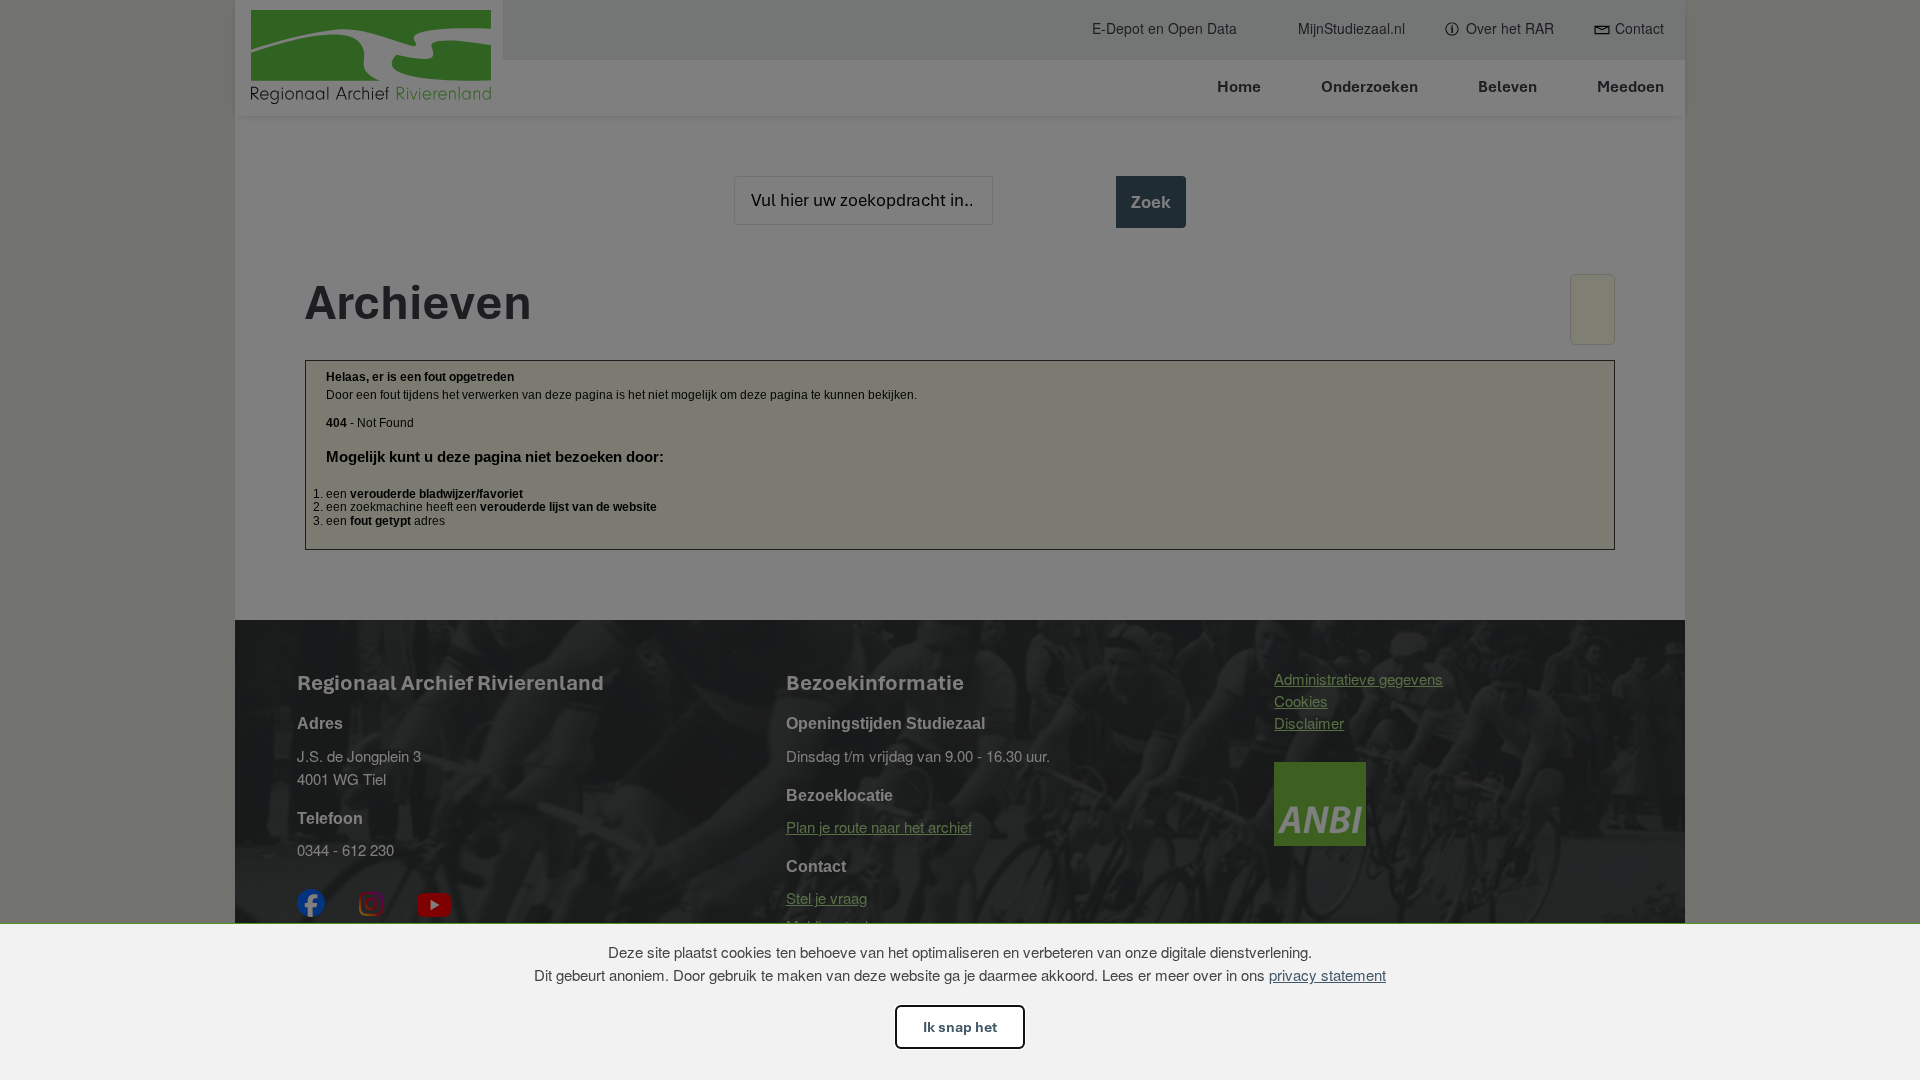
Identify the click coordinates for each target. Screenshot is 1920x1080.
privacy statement (1327, 974)
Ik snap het (960, 1027)
